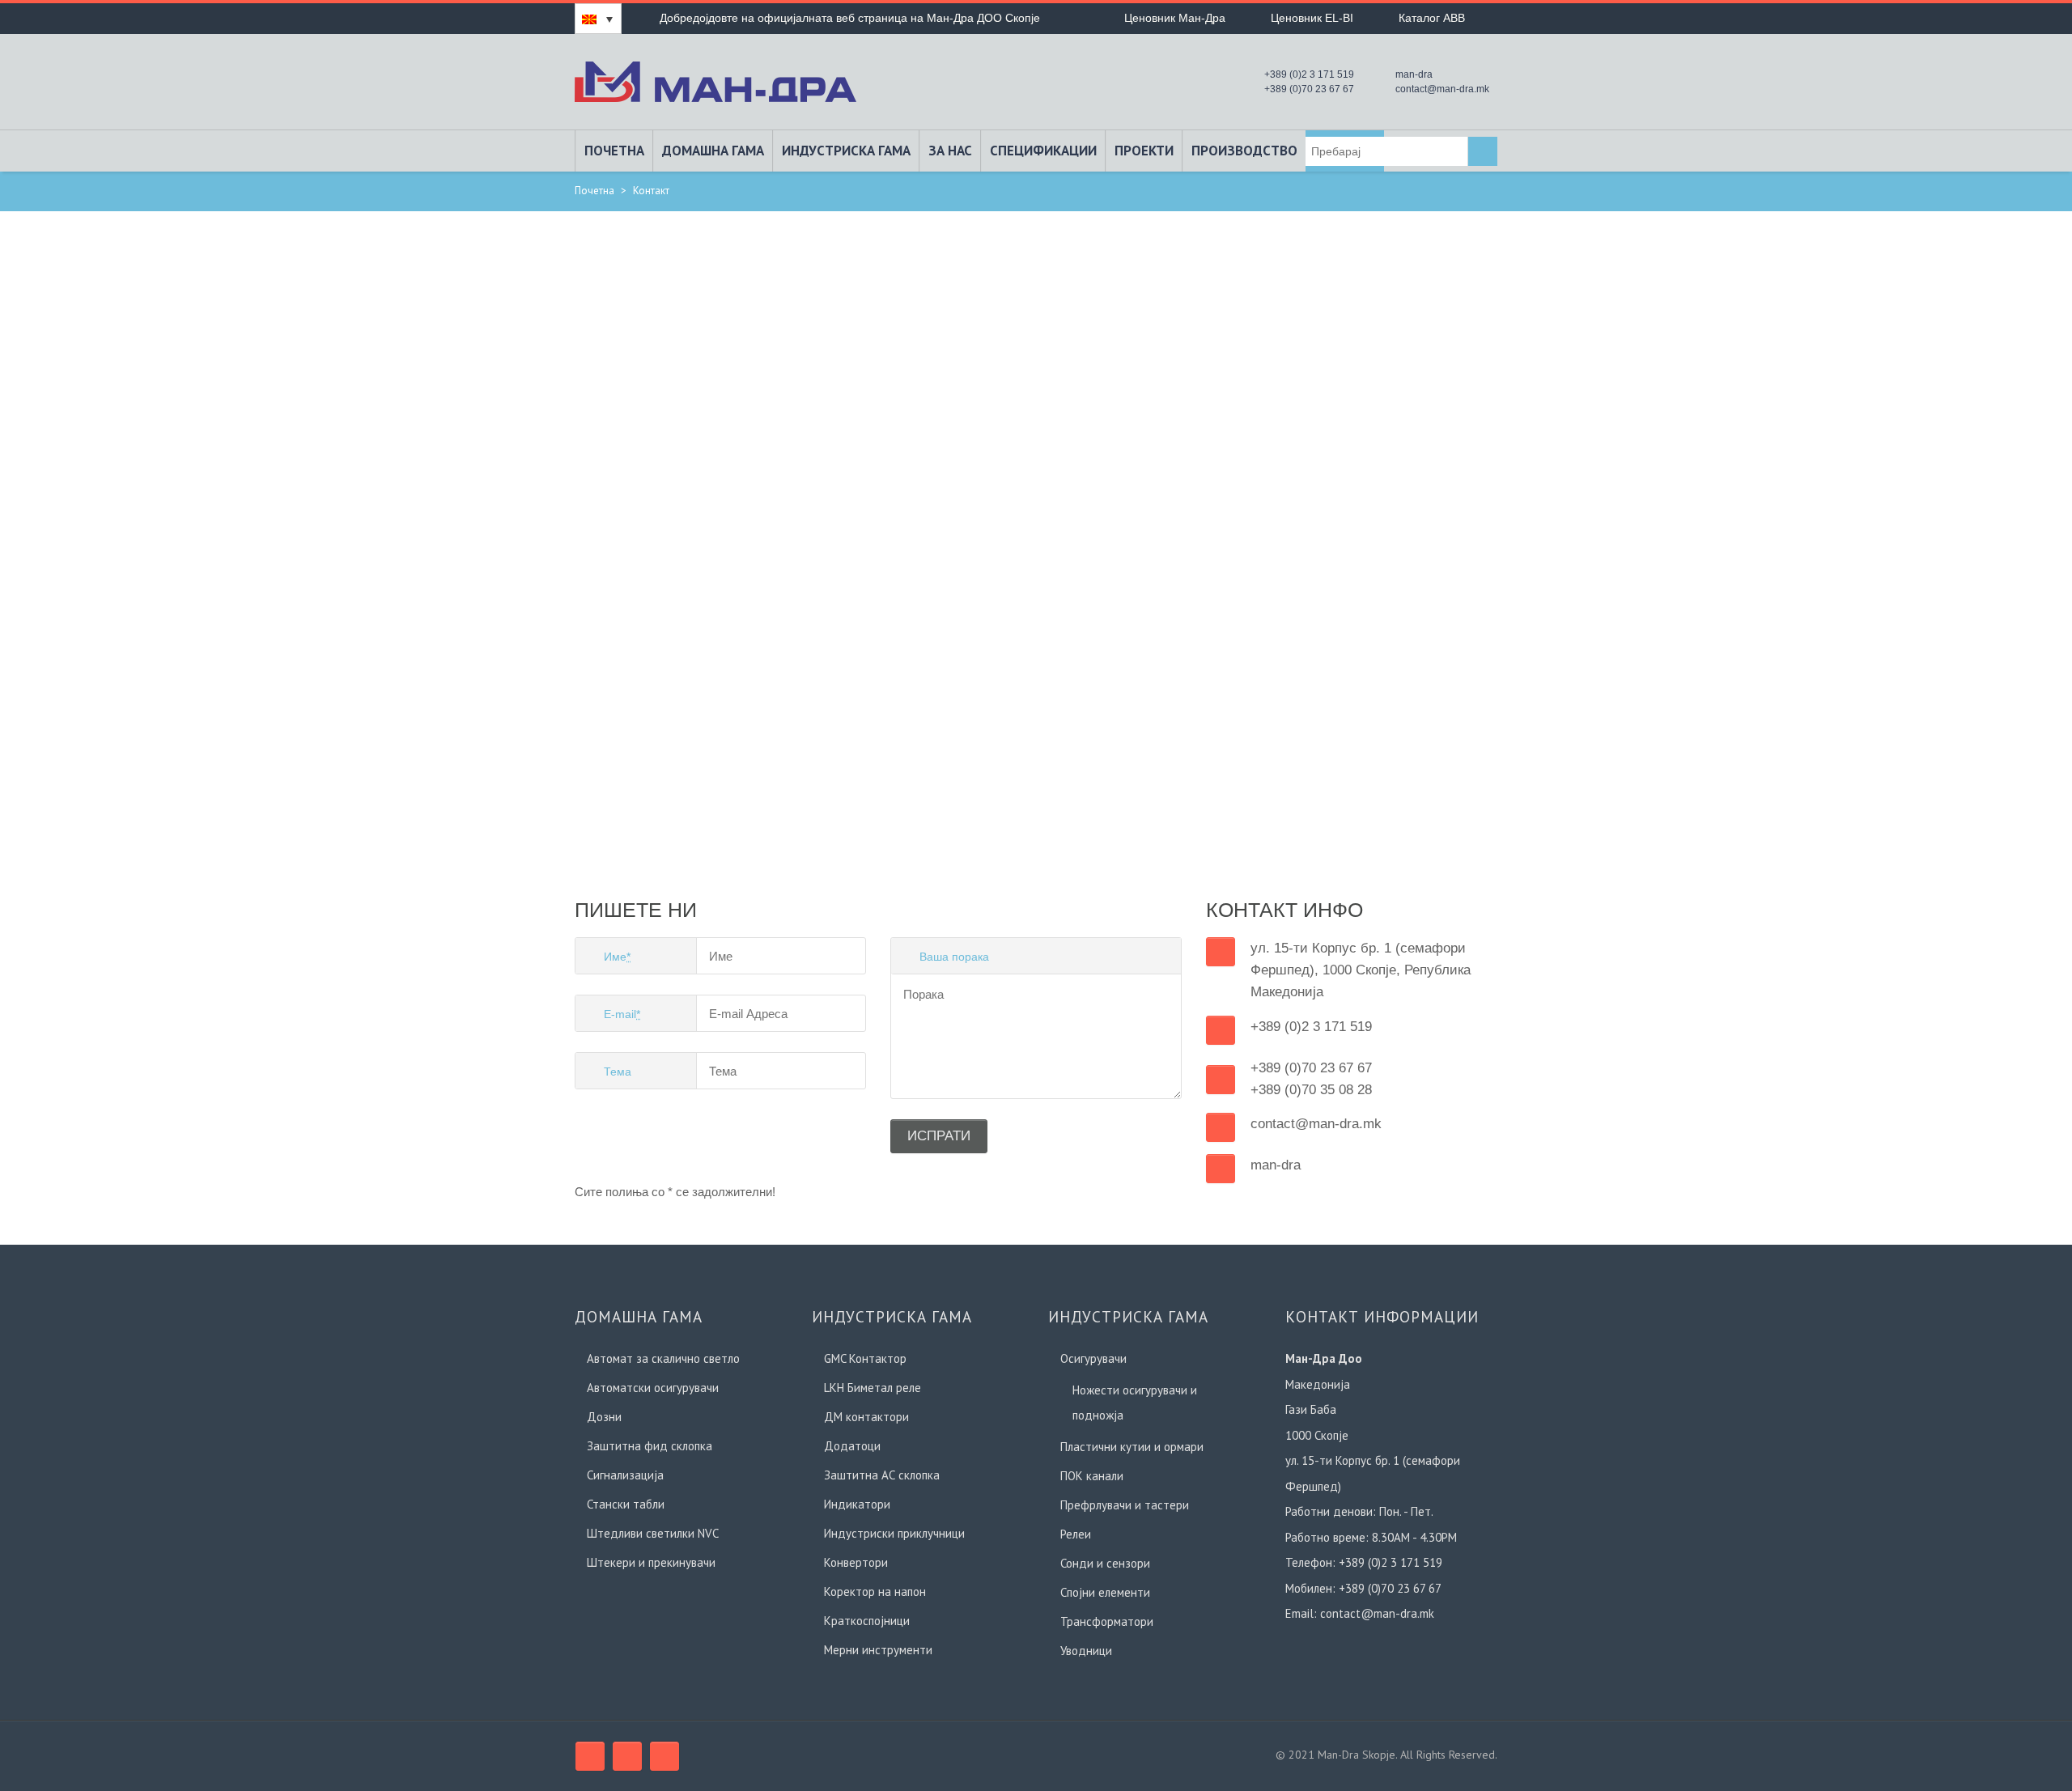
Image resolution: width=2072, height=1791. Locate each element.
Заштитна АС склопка (882, 1475)
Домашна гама (713, 151)
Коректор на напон (875, 1592)
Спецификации (1043, 151)
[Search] (1483, 151)
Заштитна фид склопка (650, 1446)
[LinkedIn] (664, 1756)
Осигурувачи (1093, 1358)
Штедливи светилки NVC (653, 1533)
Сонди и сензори (1105, 1563)
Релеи (1076, 1534)
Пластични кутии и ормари (1132, 1447)
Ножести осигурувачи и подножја (1135, 1403)
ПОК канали (1092, 1476)
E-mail (622, 1014)
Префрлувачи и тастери (1125, 1505)
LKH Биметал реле (873, 1388)
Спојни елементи (1105, 1592)
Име (617, 957)
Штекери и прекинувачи (651, 1562)
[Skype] (627, 1756)
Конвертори (856, 1562)
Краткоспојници (867, 1621)
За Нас (950, 151)
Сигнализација (625, 1475)
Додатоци (852, 1446)
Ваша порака (954, 957)
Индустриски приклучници (894, 1533)
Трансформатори (1107, 1621)
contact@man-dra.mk (1377, 1613)
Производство (1244, 151)
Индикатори (857, 1504)
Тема (618, 1072)
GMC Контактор (865, 1358)
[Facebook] (590, 1756)
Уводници (1086, 1651)
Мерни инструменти (878, 1650)
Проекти (1144, 151)
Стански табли (626, 1504)
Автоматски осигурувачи (653, 1388)
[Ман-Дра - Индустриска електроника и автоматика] (715, 80)
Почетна (614, 151)
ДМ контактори (866, 1417)
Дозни (604, 1417)
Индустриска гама (846, 151)
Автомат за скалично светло (663, 1358)
